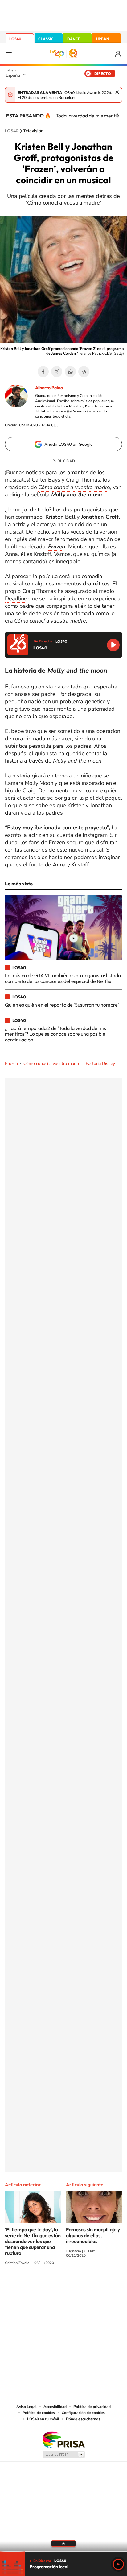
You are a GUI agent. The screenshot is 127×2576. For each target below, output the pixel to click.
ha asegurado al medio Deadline (59, 595)
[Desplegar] (63, 2544)
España (13, 75)
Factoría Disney (100, 1064)
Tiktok (39, 2286)
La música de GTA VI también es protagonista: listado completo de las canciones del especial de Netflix (63, 978)
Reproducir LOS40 (113, 645)
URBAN (103, 39)
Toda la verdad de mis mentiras (90, 116)
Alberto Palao (49, 388)
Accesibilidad (55, 2407)
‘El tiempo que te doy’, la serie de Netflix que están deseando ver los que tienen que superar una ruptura (33, 2241)
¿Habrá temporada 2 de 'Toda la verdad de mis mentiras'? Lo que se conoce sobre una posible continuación (55, 1034)
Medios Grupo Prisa (64, 2455)
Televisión (33, 131)
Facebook (43, 372)
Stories (100, 2286)
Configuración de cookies (83, 2413)
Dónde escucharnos (83, 2419)
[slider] (63, 2552)
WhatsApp (70, 372)
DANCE (74, 39)
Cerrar (117, 92)
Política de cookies (39, 2413)
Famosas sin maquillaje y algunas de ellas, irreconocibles (93, 2235)
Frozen (11, 1064)
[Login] (119, 54)
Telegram (84, 372)
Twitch (88, 2286)
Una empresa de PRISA (63, 2440)
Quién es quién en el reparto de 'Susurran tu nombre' (62, 1005)
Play (118, 2564)
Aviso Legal (27, 2407)
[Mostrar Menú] (9, 54)
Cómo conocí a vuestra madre (52, 1064)
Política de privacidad (92, 2407)
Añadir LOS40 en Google (69, 444)
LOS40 (15, 39)
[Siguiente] (118, 116)
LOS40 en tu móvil (43, 2419)
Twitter (57, 372)
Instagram (27, 2286)
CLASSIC (46, 39)
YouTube (51, 2286)
